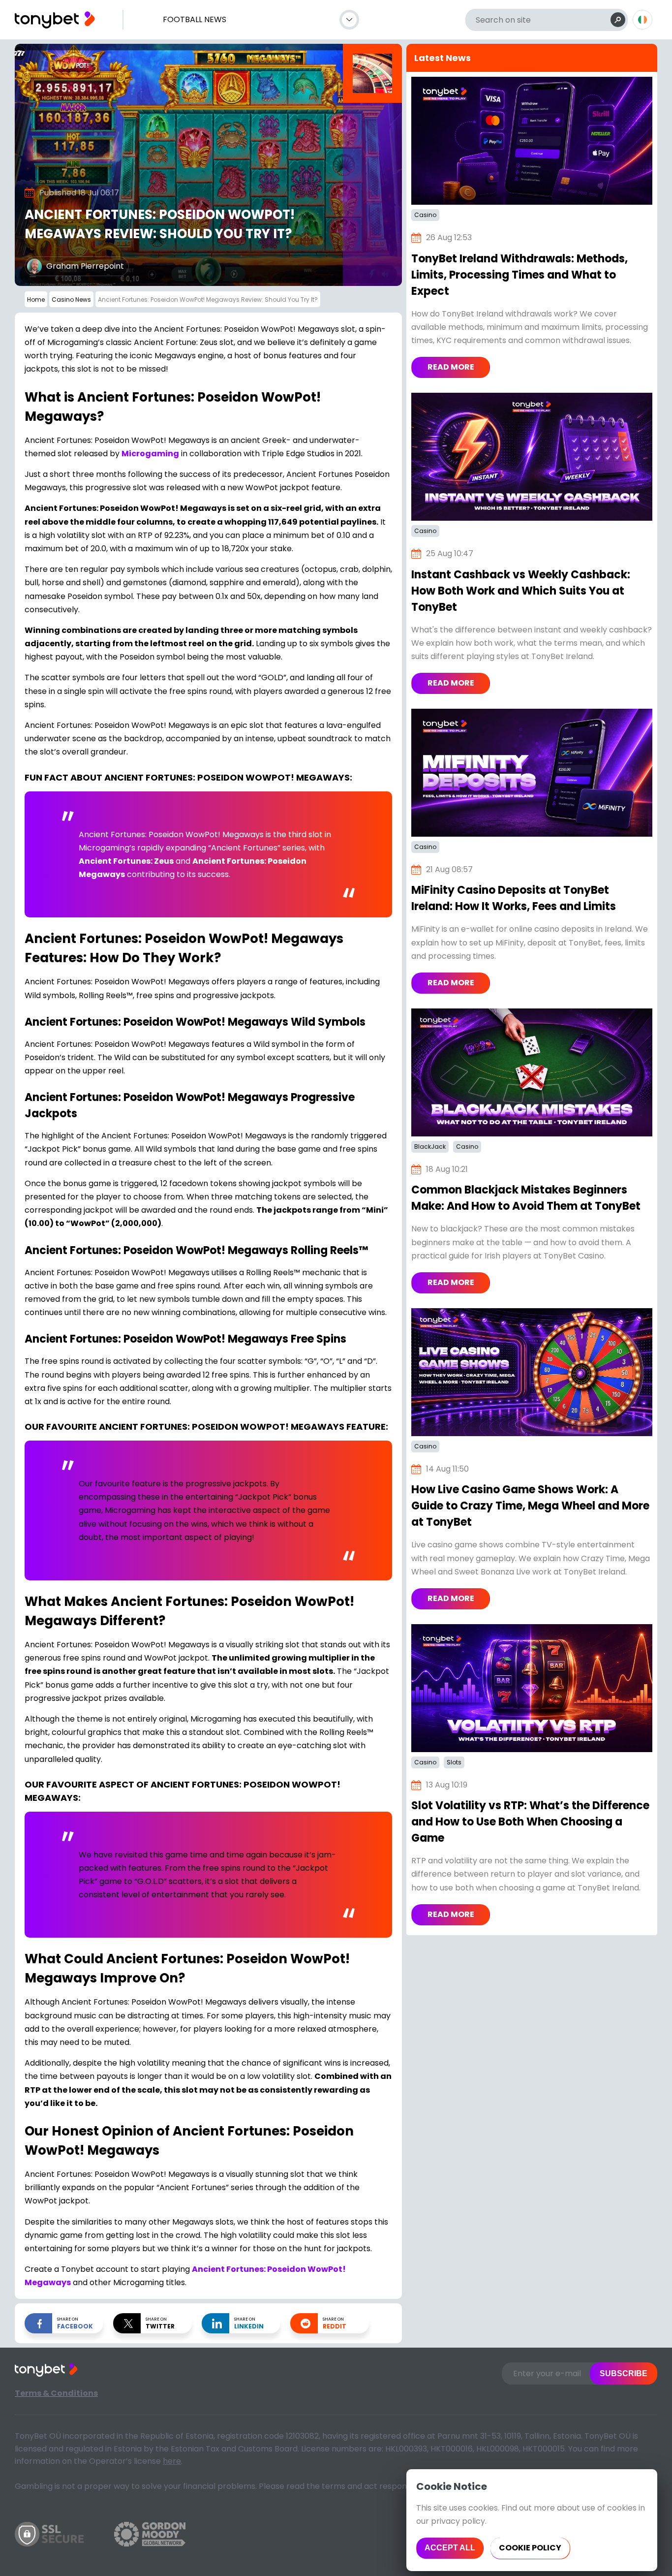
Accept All (450, 2548)
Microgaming (150, 454)
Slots (454, 1762)
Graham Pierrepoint (85, 266)
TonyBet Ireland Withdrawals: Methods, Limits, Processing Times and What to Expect (519, 275)
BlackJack (430, 1147)
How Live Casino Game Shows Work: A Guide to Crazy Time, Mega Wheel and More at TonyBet (530, 1506)
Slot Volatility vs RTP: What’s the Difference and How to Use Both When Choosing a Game (530, 1822)
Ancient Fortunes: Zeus (126, 861)
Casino (425, 215)
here (172, 2461)
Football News (195, 19)
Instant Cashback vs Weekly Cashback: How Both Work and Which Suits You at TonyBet (521, 591)
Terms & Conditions (56, 2393)
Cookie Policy (530, 2548)
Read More (451, 367)
